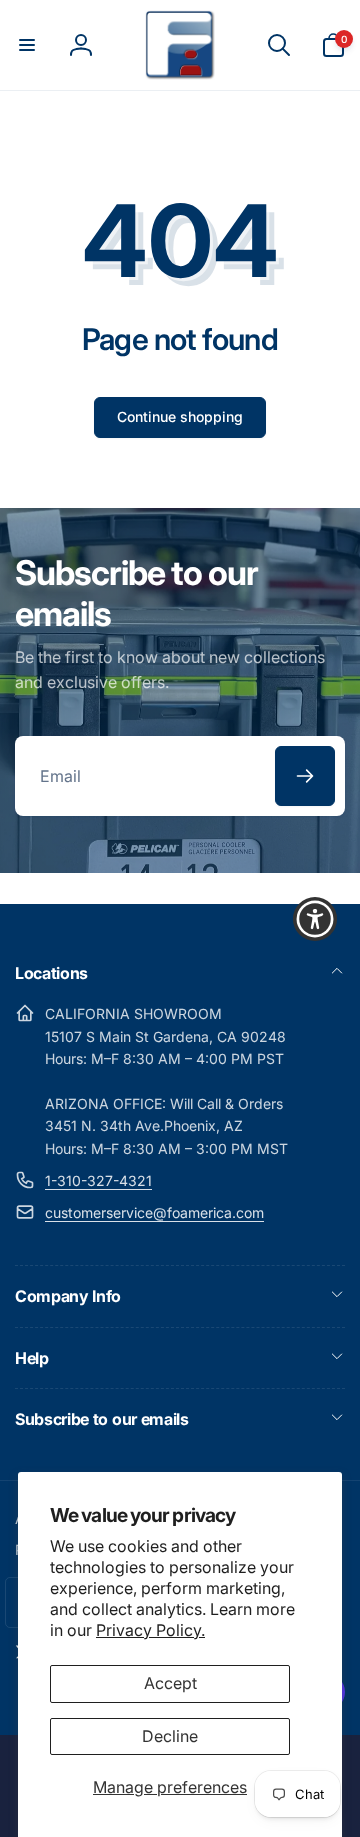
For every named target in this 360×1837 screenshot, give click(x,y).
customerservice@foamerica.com (154, 1212)
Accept (170, 1683)
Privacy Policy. (150, 1630)
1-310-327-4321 (98, 1180)
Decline (170, 1736)
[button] (27, 45)
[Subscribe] (305, 776)
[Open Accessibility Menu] (315, 918)
